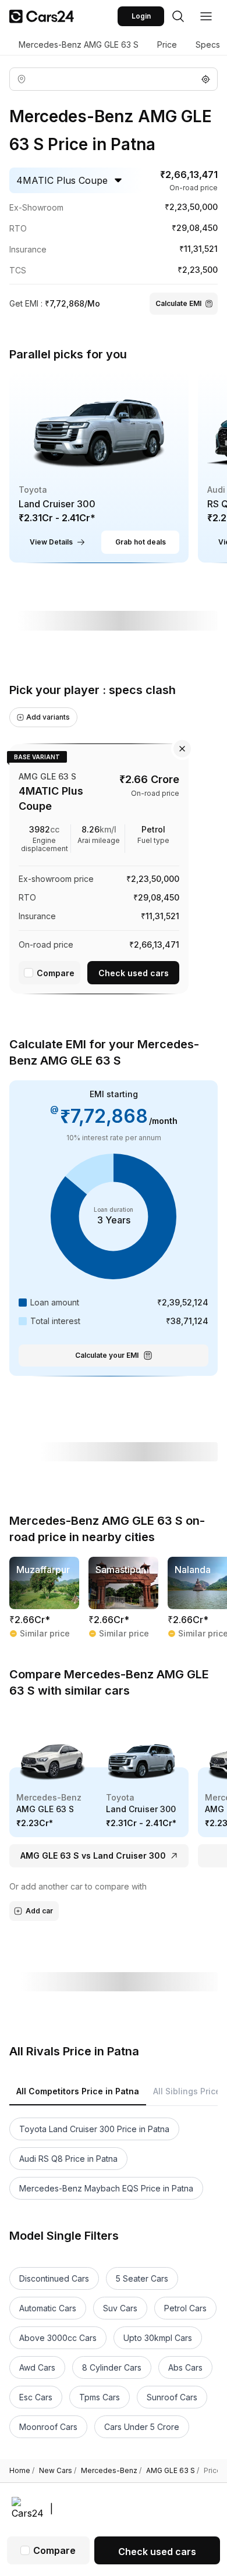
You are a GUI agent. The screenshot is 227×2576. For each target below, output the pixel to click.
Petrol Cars (185, 2308)
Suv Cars (120, 2308)
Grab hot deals (141, 542)
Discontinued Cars (54, 2278)
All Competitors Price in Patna (78, 2091)
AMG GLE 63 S (173, 2471)
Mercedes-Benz (111, 2471)
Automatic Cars (48, 2308)
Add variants (48, 717)
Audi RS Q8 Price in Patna (68, 2159)
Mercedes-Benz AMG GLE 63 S (79, 45)
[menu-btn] (206, 16)
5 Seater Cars (142, 2278)
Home (22, 2471)
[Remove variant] (182, 749)
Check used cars (134, 973)
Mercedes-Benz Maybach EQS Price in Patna (106, 2188)
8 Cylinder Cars (112, 2367)
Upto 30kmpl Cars (158, 2338)
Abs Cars (185, 2367)
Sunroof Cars (172, 2397)
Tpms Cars (100, 2397)
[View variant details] (99, 867)
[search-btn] (178, 16)
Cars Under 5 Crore (142, 2427)
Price (167, 45)
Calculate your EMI (107, 1355)
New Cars (58, 2471)
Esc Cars (36, 2397)
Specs (208, 45)
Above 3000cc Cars (58, 2338)
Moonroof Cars (48, 2427)
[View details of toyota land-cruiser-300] (99, 467)
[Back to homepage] (42, 16)
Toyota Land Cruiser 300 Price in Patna (94, 2129)
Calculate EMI (178, 303)
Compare (56, 973)
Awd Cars (37, 2367)
